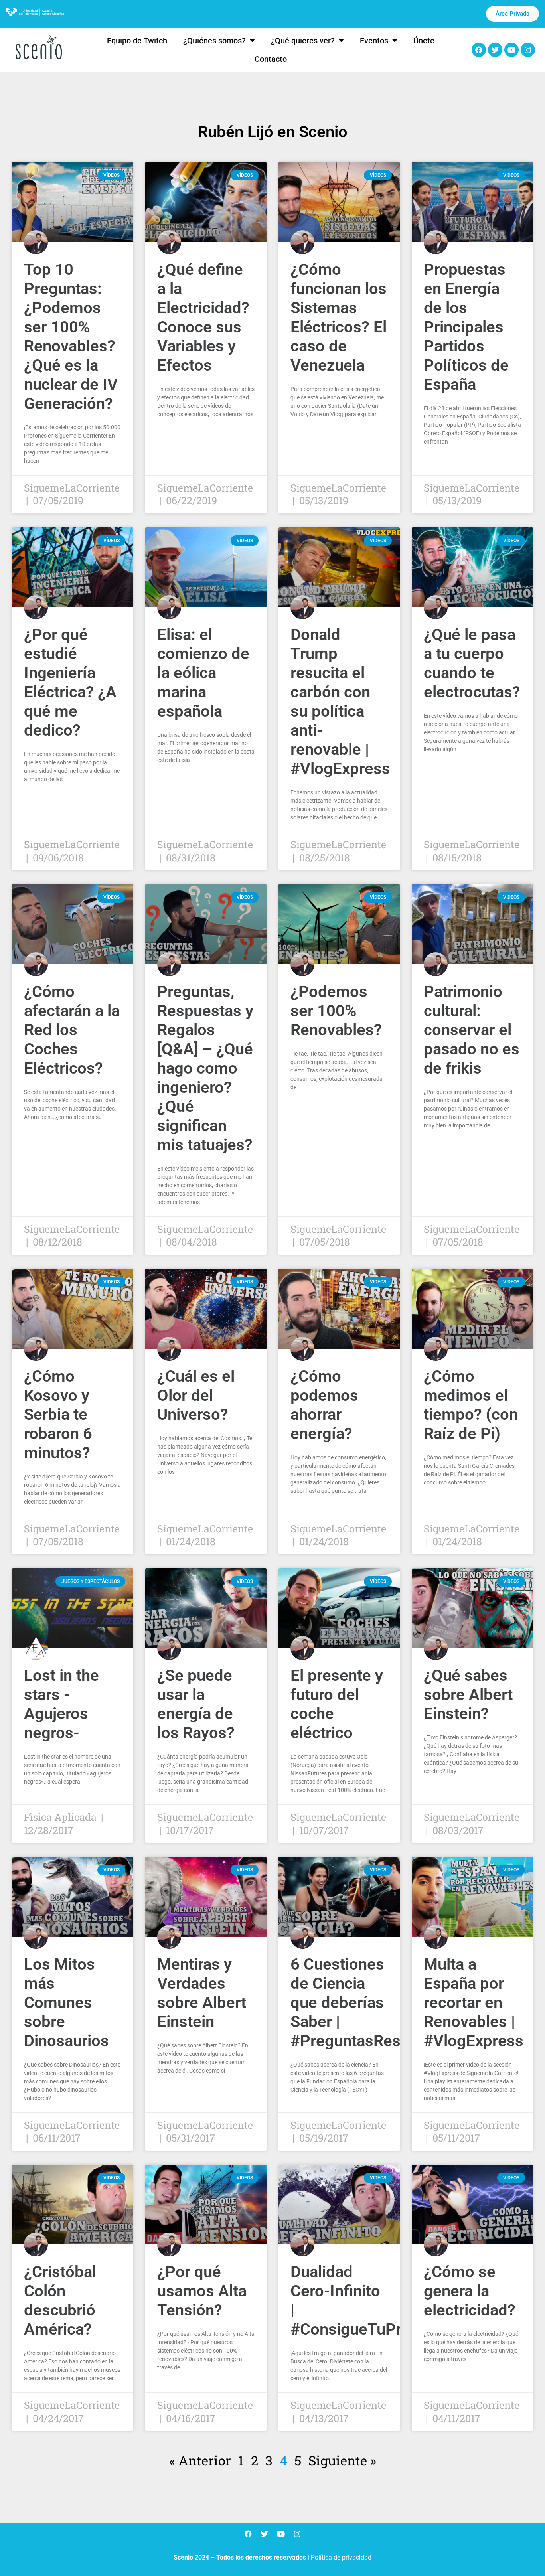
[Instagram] (528, 50)
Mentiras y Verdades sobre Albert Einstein (202, 1993)
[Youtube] (511, 50)
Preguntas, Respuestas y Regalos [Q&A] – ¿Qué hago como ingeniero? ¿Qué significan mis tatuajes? (205, 1068)
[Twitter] (495, 50)
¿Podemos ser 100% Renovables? (336, 1011)
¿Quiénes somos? (214, 41)
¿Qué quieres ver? (303, 41)
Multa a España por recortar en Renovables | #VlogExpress (474, 2003)
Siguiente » (342, 2460)
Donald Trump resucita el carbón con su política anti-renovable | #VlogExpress (340, 702)
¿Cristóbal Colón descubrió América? (60, 2301)
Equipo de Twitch (137, 41)
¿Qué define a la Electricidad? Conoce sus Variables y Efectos (203, 317)
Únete (424, 41)
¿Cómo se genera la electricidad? (470, 2291)
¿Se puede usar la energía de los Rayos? (196, 1704)
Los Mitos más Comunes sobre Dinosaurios (66, 2003)
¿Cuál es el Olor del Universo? (196, 1395)
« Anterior (200, 2460)
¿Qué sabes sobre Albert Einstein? (468, 1695)
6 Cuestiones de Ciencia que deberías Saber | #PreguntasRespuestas (374, 2003)
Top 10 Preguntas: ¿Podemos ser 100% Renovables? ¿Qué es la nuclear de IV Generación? (71, 337)
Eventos (374, 41)
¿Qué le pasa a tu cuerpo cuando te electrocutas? (472, 663)
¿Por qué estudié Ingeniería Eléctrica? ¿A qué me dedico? (70, 682)
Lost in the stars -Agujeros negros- (61, 1704)
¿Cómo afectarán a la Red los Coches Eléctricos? (72, 1030)
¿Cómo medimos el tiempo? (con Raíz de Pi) (471, 1405)
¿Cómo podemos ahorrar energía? (324, 1405)
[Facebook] (479, 50)
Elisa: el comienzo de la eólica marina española (203, 673)
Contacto (271, 59)
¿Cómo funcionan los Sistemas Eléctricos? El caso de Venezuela (339, 317)
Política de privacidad (341, 2557)
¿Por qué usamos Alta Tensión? (202, 2291)
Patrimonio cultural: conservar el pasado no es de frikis (472, 1030)
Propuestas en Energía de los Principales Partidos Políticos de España (466, 327)
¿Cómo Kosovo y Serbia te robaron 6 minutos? (58, 1414)
